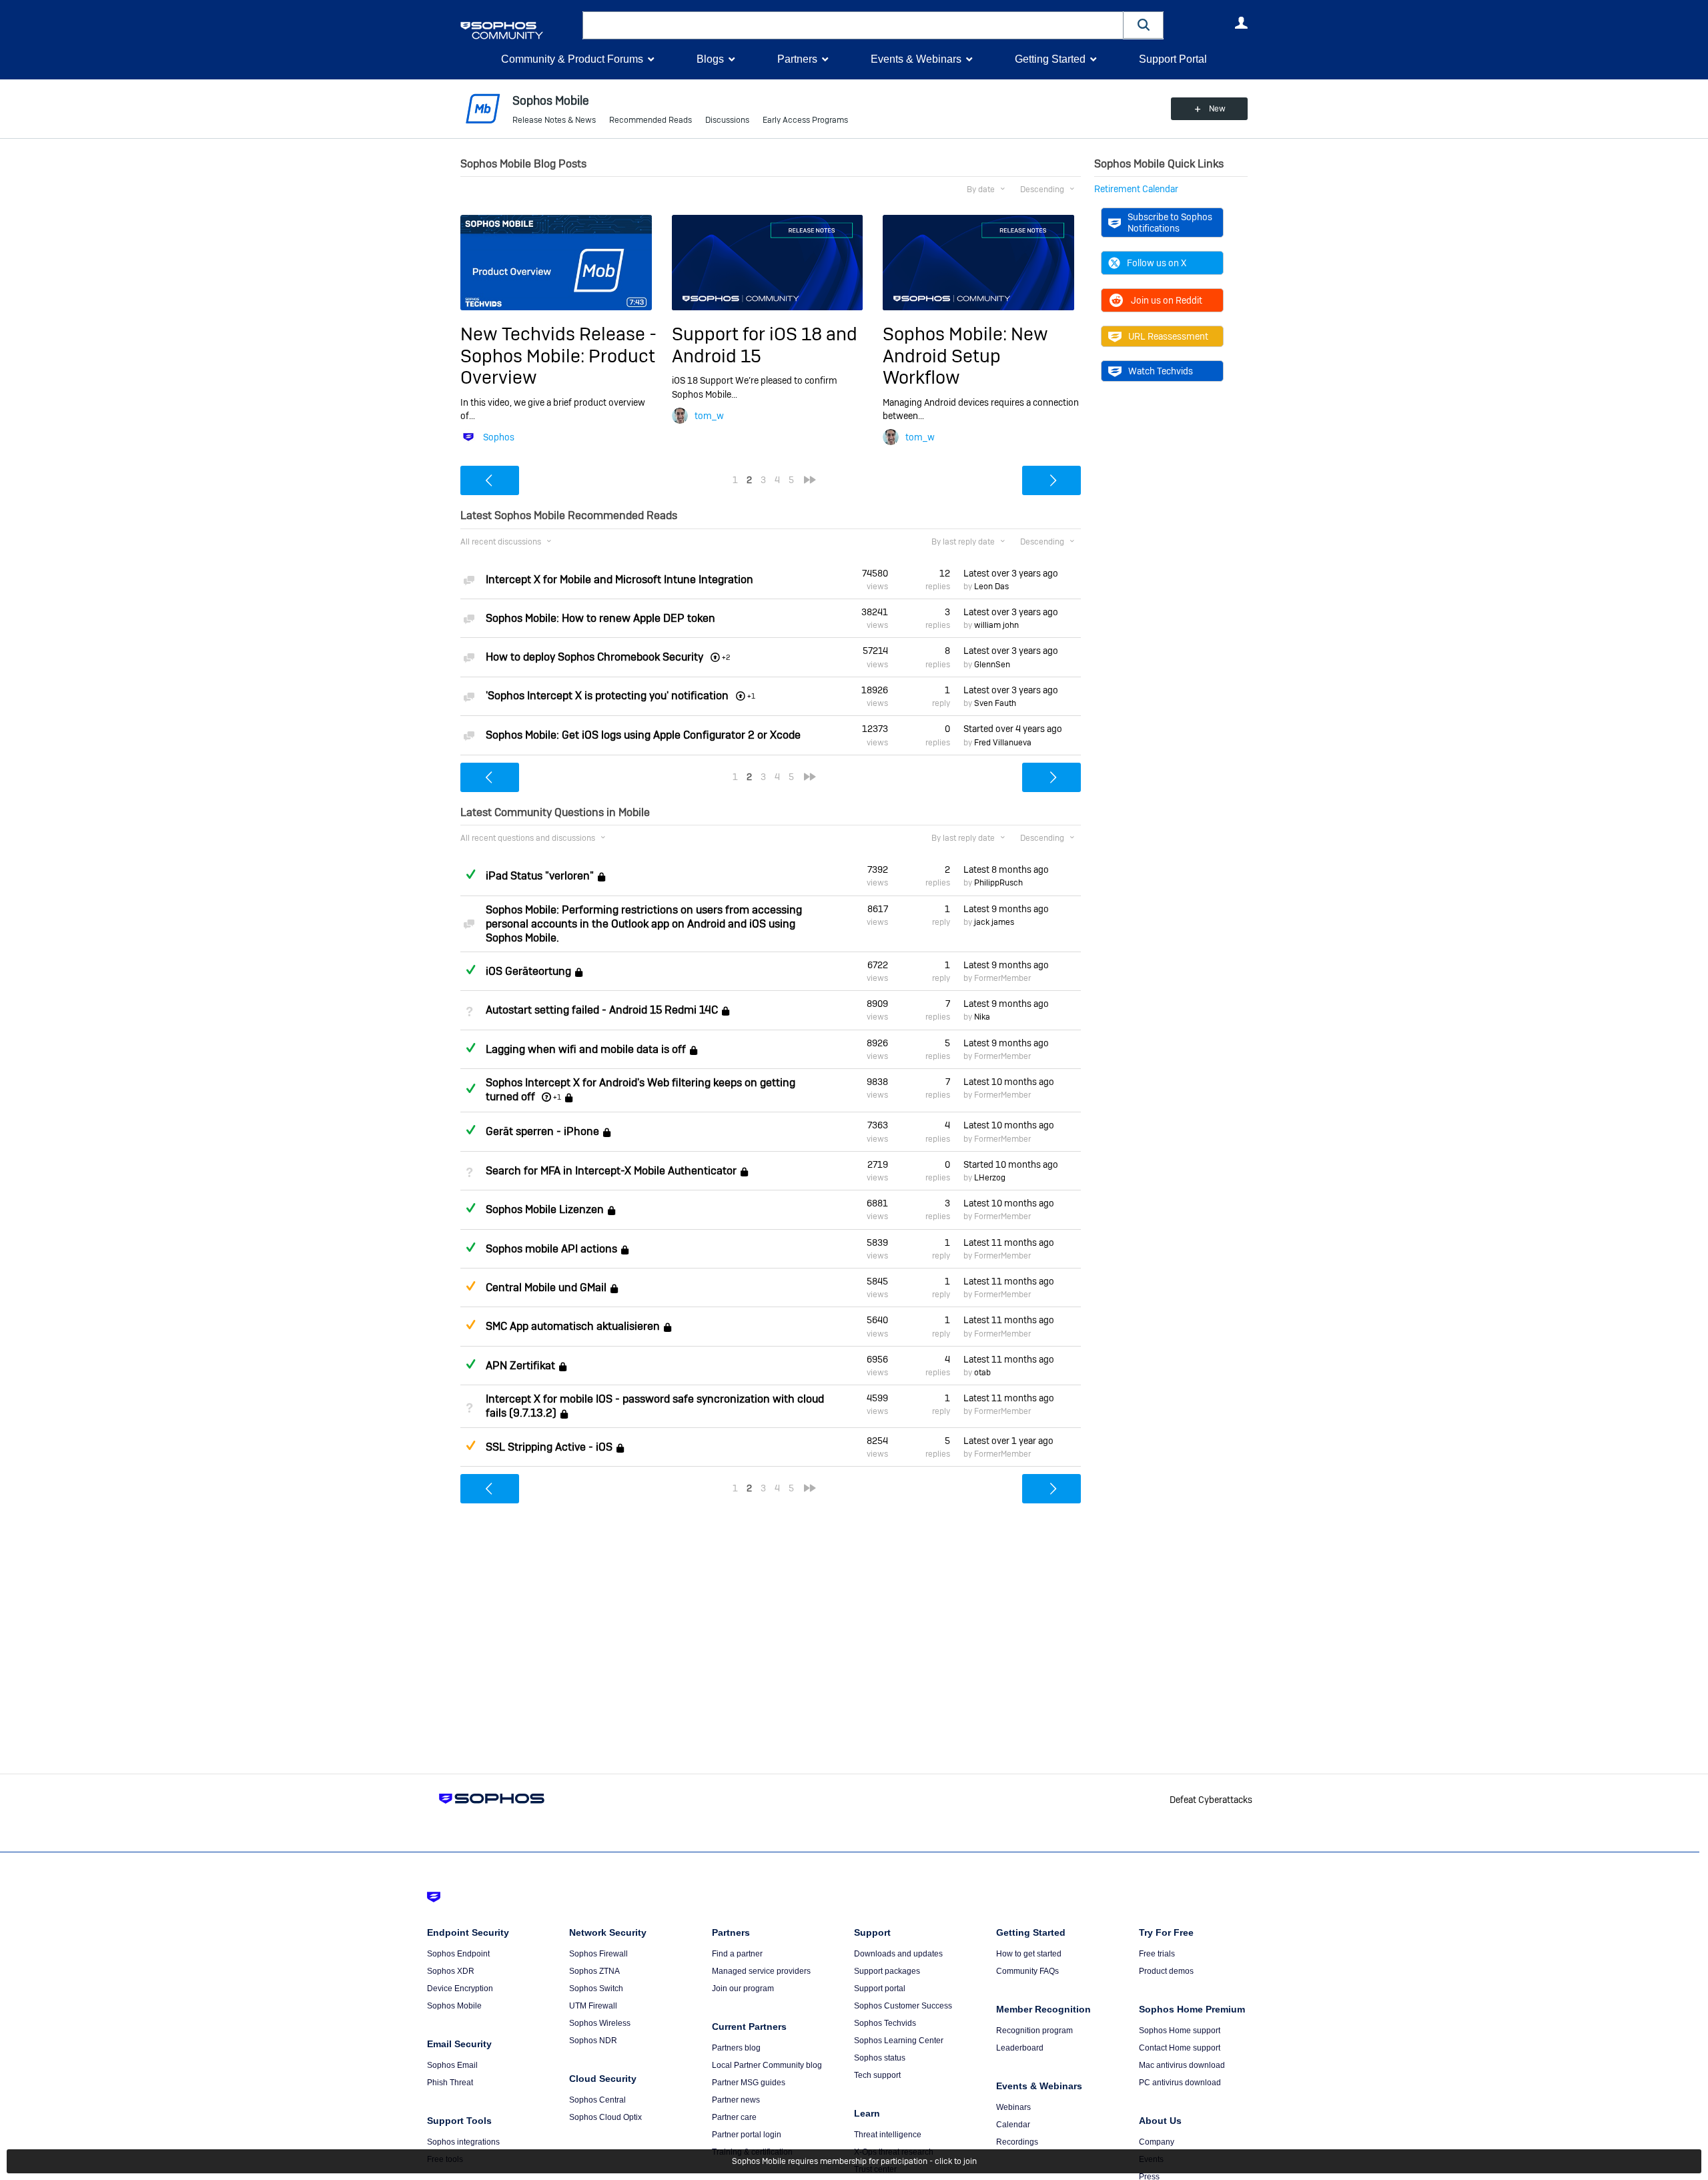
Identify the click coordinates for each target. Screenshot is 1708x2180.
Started (1013, 729)
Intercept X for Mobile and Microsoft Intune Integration (619, 580)
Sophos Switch (596, 1988)
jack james (994, 922)
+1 (557, 1097)
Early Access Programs (805, 120)
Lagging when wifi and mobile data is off (586, 1049)
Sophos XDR (451, 1971)
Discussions (727, 120)
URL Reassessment (1168, 336)
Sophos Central (597, 2100)
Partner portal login (747, 2135)
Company (1157, 2142)
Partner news (736, 2100)
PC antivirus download (1180, 2083)
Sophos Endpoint (458, 1954)
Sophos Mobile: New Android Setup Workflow (965, 356)
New (1217, 109)
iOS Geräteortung (528, 971)
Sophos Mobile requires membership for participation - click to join (854, 2161)
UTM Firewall (593, 2006)
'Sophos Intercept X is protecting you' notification (607, 696)
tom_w (709, 416)
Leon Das (991, 587)
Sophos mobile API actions (551, 1249)
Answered (470, 874)
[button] (1144, 25)
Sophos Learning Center (899, 2041)
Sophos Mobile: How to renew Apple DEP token (600, 618)
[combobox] (853, 25)
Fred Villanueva (1003, 743)
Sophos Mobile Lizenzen (545, 1209)
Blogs (710, 59)
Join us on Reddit (1167, 300)
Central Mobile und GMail (546, 1288)
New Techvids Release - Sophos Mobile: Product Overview (558, 356)
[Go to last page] (810, 480)
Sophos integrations (463, 2142)
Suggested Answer (470, 1286)
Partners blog (736, 2048)
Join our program (743, 1988)
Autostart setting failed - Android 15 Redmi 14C (602, 1010)
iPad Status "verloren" (540, 876)
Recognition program (1034, 2031)
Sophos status (880, 2058)
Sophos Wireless (600, 2023)
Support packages (887, 1971)
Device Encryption (460, 1988)
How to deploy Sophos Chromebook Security (594, 657)
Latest (1011, 573)
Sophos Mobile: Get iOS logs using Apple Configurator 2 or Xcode (643, 735)
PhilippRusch (998, 883)
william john (996, 625)
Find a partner (737, 1954)
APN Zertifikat (520, 1366)
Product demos (1166, 1971)
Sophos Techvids (885, 2023)
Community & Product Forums (572, 59)
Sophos (499, 437)
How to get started (1029, 1954)
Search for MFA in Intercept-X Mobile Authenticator (611, 1171)
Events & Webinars (916, 59)
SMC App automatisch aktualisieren (573, 1327)
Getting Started (1050, 59)
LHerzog (990, 1178)
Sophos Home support (1180, 2031)
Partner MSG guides (749, 2083)
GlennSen (992, 665)
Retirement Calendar (1136, 189)
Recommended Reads (651, 120)
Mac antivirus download (1182, 2065)
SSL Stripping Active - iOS (549, 1447)
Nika (982, 1017)
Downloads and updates (898, 1954)
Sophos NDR (593, 2041)
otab (982, 1373)
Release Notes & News (554, 120)
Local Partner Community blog (767, 2065)
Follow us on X (1157, 263)
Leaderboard (1020, 2048)
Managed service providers (761, 1971)
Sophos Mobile (454, 2006)
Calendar (1013, 2125)
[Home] (519, 30)
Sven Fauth (995, 703)
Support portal (880, 1988)
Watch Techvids (1161, 371)
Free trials (1157, 1954)
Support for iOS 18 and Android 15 (765, 345)
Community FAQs (1027, 1971)
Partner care (734, 2117)
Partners (797, 59)
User (1241, 23)
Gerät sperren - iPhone (542, 1132)
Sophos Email (452, 2065)
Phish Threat (450, 2083)
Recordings (1017, 2142)
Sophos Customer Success (903, 2006)
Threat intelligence (888, 2135)
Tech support (877, 2075)
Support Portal (1173, 59)
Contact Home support (1180, 2048)
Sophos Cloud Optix (605, 2117)
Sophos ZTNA (594, 1971)
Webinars (1013, 2107)
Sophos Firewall (598, 1954)
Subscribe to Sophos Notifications (1170, 222)
